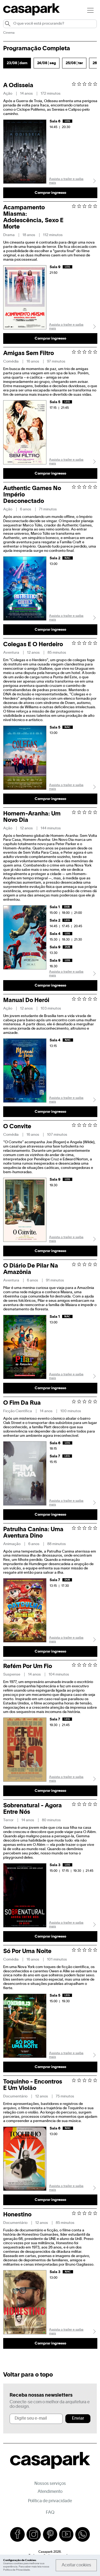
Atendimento (50, 2492)
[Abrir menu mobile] (90, 10)
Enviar (78, 2419)
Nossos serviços (50, 2484)
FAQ (50, 2513)
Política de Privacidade (17, 2570)
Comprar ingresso (50, 193)
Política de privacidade (50, 2501)
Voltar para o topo (28, 2375)
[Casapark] (31, 14)
